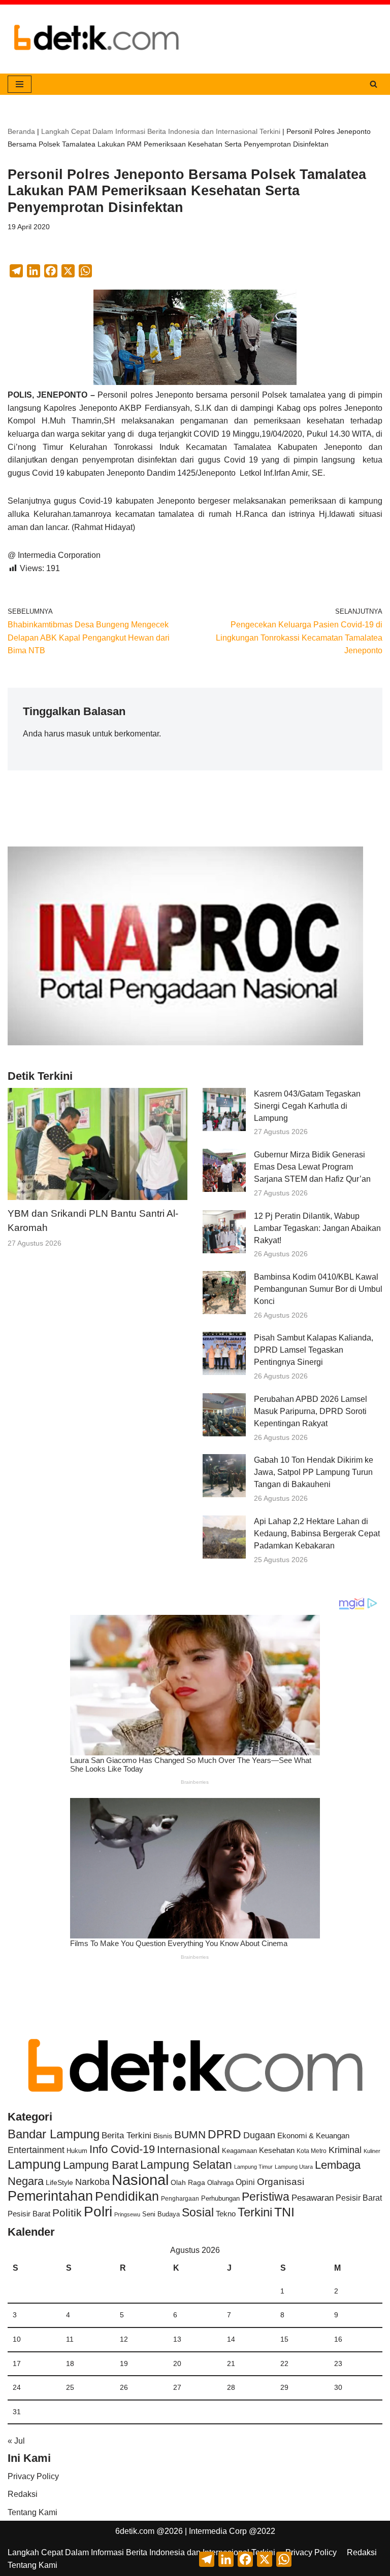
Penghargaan (180, 2199)
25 (70, 2387)
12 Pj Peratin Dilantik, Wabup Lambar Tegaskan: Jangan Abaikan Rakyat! (317, 1228)
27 (177, 2387)
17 (17, 2363)
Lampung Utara (294, 2167)
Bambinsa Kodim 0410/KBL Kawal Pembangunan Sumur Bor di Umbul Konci (318, 1289)
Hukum (77, 2151)
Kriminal (345, 2150)
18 (70, 2363)
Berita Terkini (126, 2136)
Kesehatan (277, 2150)
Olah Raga (188, 2183)
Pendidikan (127, 2196)
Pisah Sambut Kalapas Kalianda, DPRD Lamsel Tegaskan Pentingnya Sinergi (314, 1350)
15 (284, 2339)
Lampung (34, 2164)
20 (177, 2363)
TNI (284, 2212)
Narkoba (92, 2182)
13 (177, 2339)
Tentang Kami (32, 2512)
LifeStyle (59, 2182)
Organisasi (281, 2182)
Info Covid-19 (122, 2149)
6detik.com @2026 (149, 2531)
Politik (67, 2213)
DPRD (224, 2134)
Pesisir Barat (359, 2198)
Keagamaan (239, 2151)
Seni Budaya (161, 2214)
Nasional (140, 2180)
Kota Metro (312, 2151)
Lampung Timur (253, 2167)
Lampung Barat (101, 2165)
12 (124, 2339)
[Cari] (373, 84)
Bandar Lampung (54, 2134)
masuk (78, 734)
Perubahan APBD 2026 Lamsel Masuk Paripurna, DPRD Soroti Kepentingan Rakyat (311, 1411)
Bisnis (163, 2136)
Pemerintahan (50, 2196)
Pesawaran (313, 2198)
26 (124, 2387)
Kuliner (372, 2151)
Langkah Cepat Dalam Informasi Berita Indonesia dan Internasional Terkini (161, 131)
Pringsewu (127, 2214)
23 (338, 2363)
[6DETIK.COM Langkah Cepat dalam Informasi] (96, 39)
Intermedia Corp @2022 (232, 2531)
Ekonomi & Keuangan (313, 2136)
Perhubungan (220, 2199)
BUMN (190, 2134)
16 (338, 2339)
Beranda (21, 131)
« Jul (16, 2441)
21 (231, 2363)
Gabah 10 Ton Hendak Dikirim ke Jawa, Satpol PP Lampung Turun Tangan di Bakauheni (314, 1472)
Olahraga (220, 2183)
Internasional (188, 2149)
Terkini (255, 2212)
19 (124, 2363)
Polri (98, 2212)
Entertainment (36, 2150)
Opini (245, 2182)
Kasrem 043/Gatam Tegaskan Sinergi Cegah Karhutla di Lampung (307, 1106)
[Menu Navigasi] (20, 84)
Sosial (198, 2212)
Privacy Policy (33, 2476)
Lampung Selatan (186, 2165)
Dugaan (259, 2135)
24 (17, 2387)
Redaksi (23, 2494)
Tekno (226, 2214)
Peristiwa (266, 2197)
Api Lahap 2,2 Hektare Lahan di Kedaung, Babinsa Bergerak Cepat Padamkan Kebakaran (317, 1533)
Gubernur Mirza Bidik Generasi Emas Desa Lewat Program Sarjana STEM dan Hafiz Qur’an (312, 1167)
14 (231, 2339)
